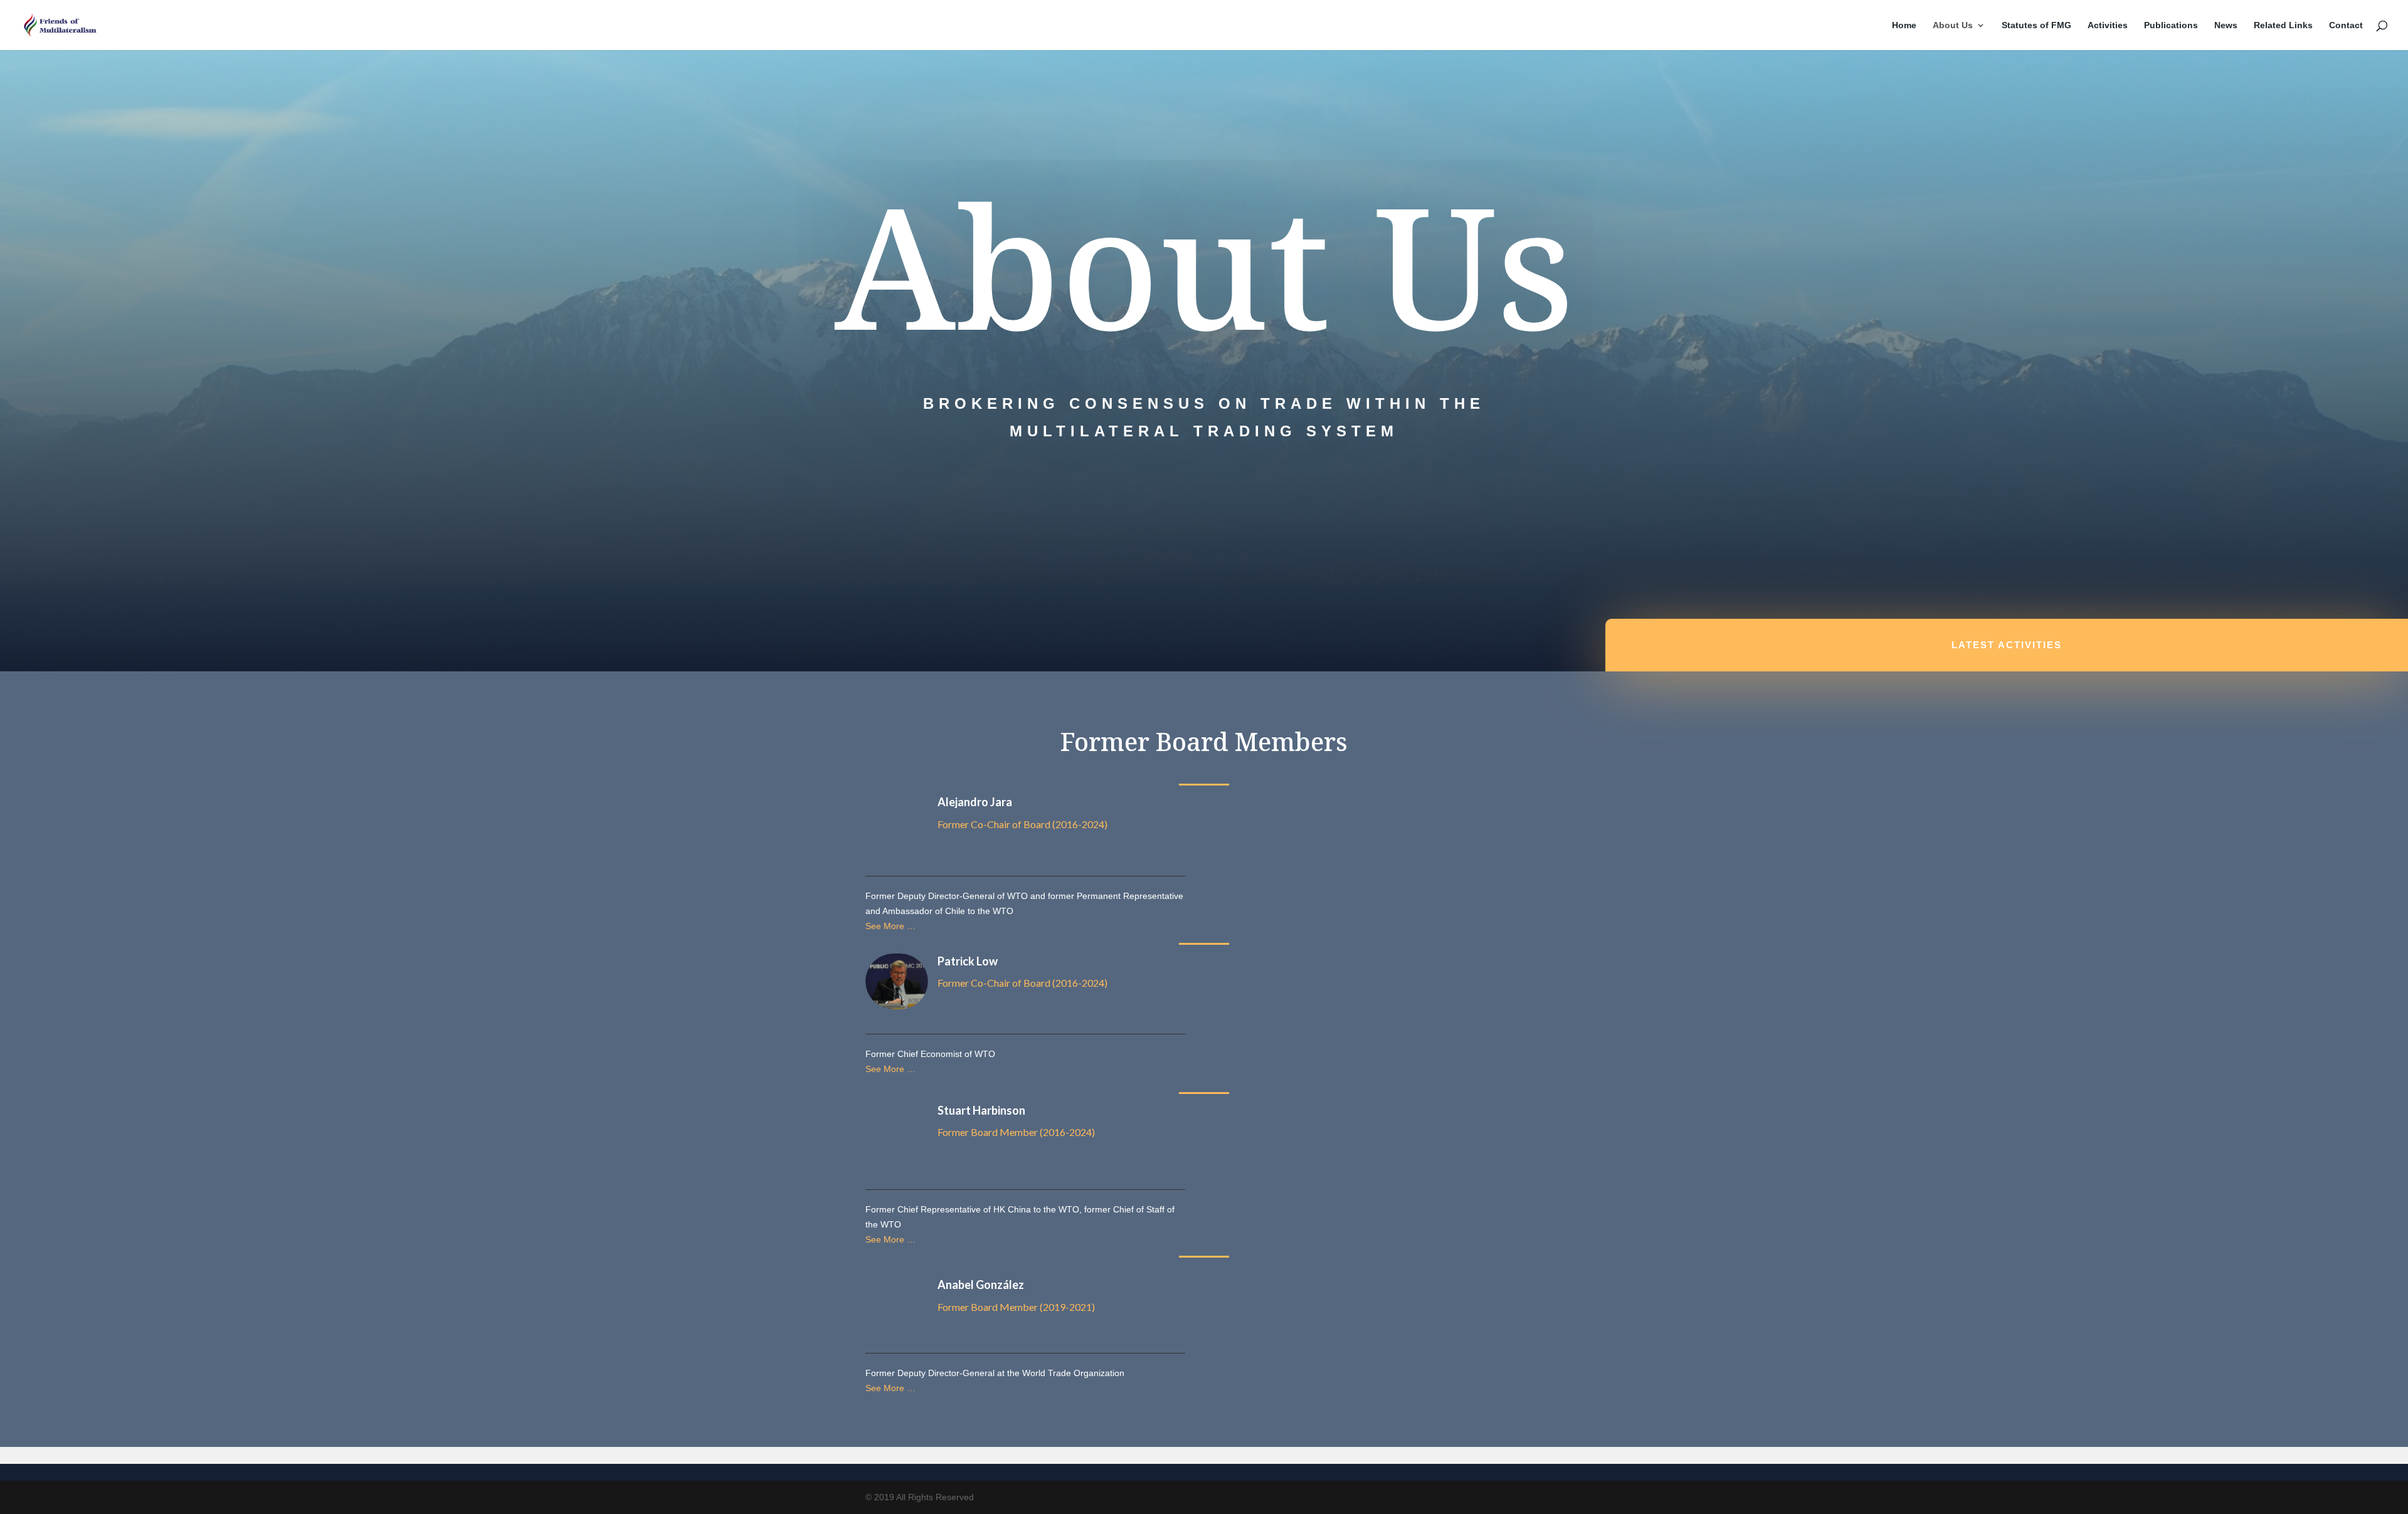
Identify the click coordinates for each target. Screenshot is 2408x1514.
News (2226, 25)
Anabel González (981, 1285)
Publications (2171, 25)
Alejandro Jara (975, 802)
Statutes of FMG (2036, 25)
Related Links (2283, 25)
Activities (2108, 25)
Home (1904, 25)
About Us (1953, 25)
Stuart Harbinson (981, 1110)
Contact (2346, 25)
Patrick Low (968, 961)
